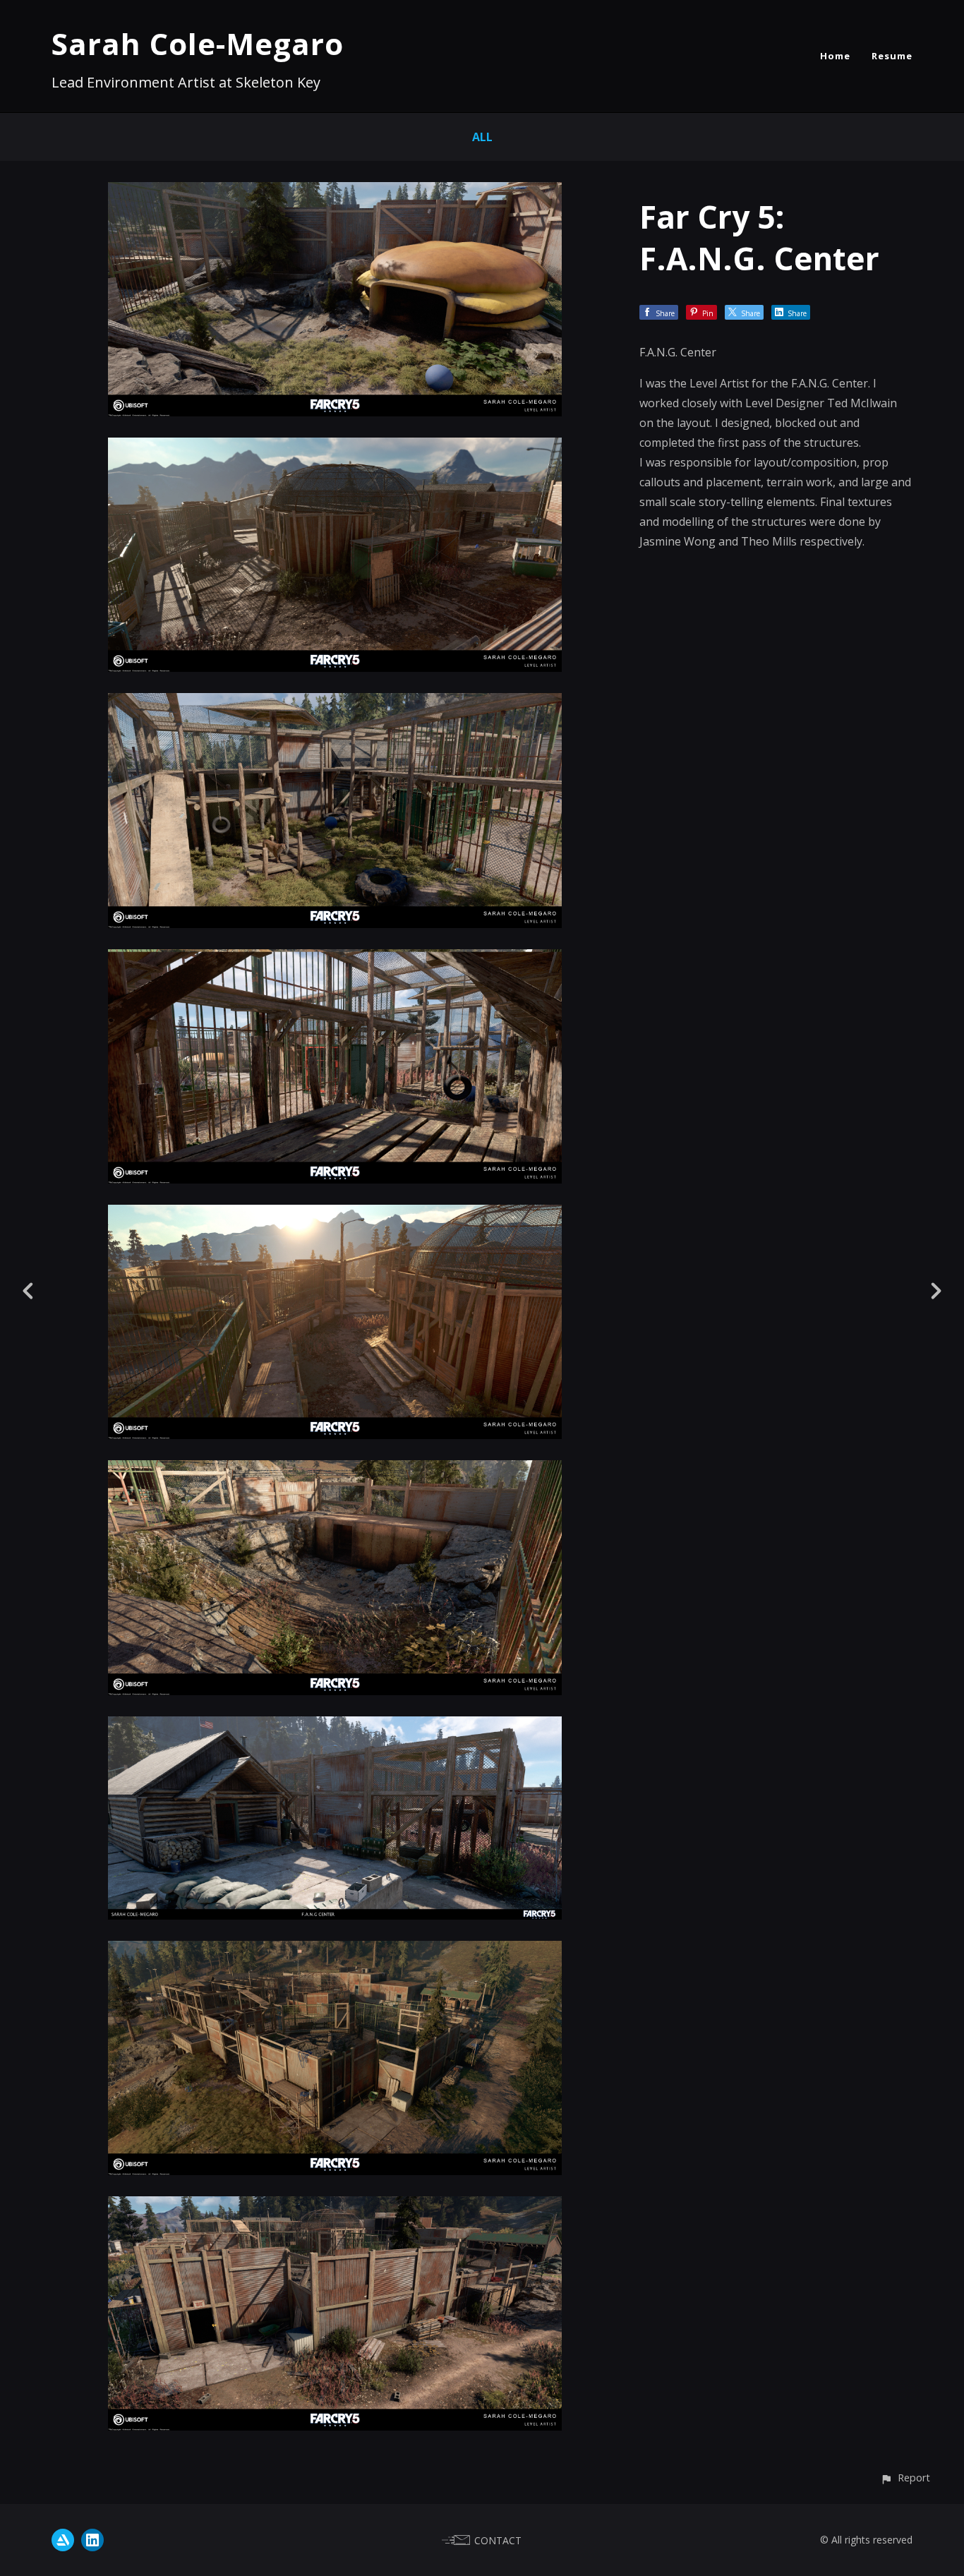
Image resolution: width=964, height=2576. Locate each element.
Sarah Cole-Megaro (198, 43)
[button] (905, 2478)
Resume (892, 56)
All (482, 137)
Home (835, 56)
